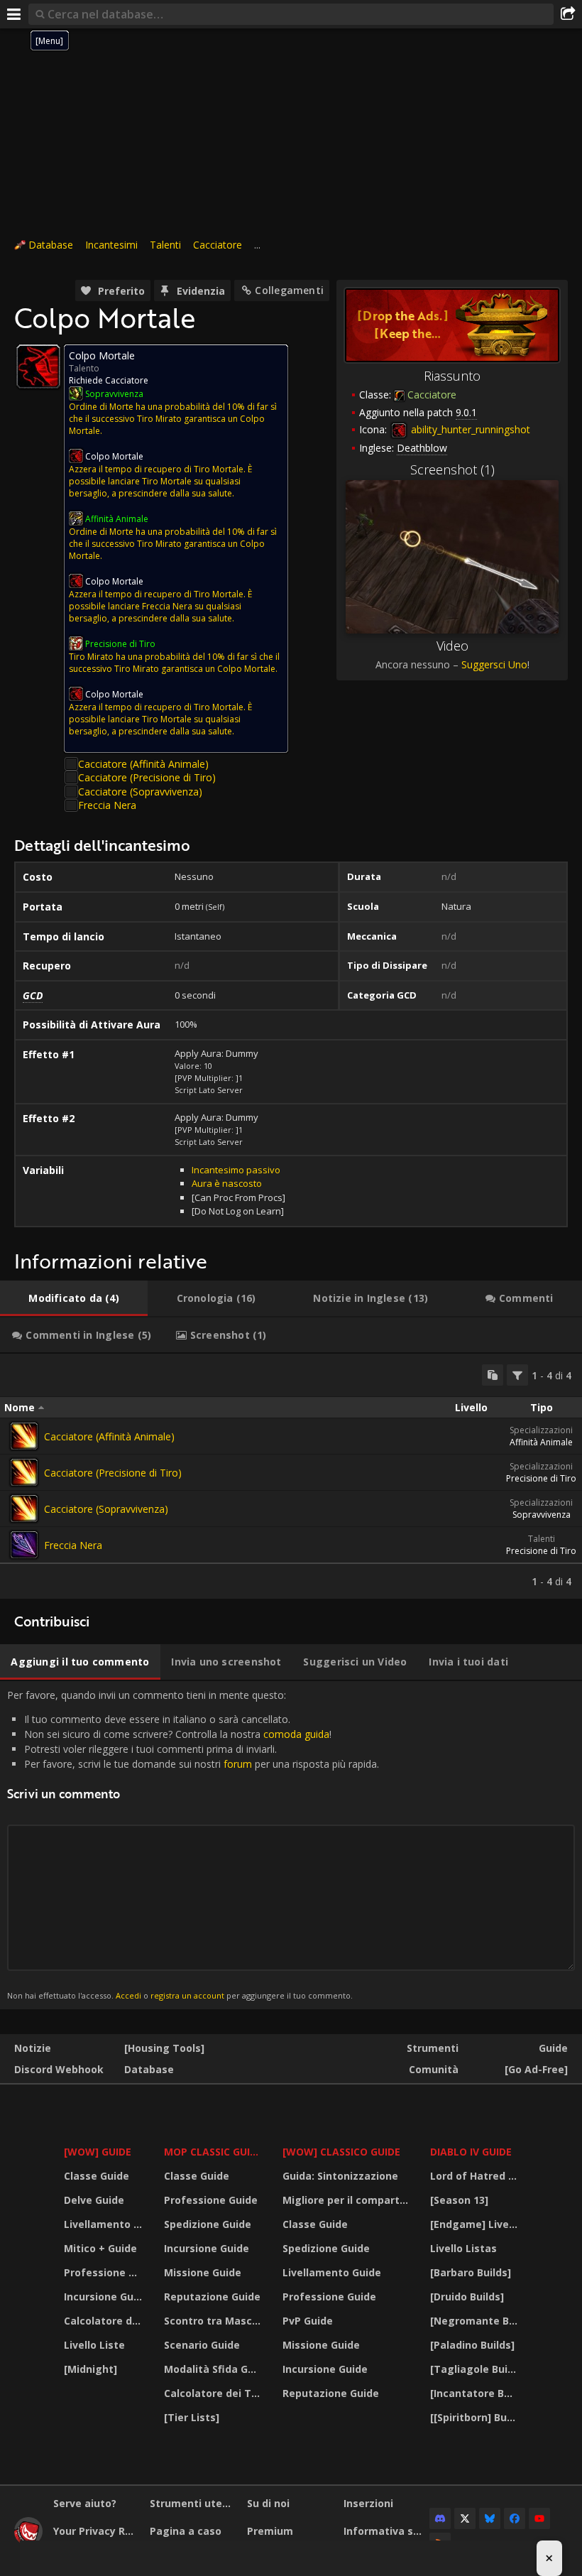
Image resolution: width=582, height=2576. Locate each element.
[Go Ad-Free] (536, 2069)
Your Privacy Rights (96, 2531)
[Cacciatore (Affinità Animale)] (24, 1436)
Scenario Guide (202, 2345)
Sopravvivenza (542, 1515)
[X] (465, 2518)
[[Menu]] (14, 14)
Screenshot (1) (452, 469)
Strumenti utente (193, 2503)
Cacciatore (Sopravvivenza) (140, 792)
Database (51, 245)
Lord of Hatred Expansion (476, 2176)
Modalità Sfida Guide (214, 2369)
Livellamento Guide (105, 2224)
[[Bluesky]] (490, 2518)
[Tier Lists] (192, 2417)
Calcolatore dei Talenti (105, 2321)
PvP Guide (308, 2321)
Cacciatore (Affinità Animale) (143, 764)
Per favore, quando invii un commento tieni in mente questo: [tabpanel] (193, 1845)
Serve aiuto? (85, 2503)
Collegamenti (289, 290)
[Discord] (440, 2518)
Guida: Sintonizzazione (340, 2176)
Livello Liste (94, 2345)
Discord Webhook (59, 2069)
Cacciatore (218, 245)
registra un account (187, 1995)
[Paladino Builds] (472, 2345)
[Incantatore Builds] (476, 2393)
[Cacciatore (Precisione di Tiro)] (24, 1472)
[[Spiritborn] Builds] (476, 2417)
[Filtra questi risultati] (517, 1375)
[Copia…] (493, 1375)
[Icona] (38, 366)
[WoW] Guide (98, 2152)
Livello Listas (463, 2248)
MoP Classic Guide (213, 2152)
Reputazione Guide (212, 2297)
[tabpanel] (291, 1476)
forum (238, 1764)
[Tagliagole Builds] (476, 2369)
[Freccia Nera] (24, 1545)
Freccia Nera (107, 805)
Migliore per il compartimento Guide (348, 2200)
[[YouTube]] (539, 2518)
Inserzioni (368, 2503)
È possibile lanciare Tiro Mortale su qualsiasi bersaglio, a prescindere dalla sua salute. (160, 481)
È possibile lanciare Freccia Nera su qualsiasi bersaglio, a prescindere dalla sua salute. (160, 606)
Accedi (128, 1995)
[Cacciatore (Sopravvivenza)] (24, 1509)
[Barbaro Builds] (471, 2272)
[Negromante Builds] (476, 2321)
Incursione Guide (105, 2297)
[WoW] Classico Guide (341, 2152)
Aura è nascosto (227, 1183)
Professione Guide (105, 2272)
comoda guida (296, 1734)
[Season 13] (459, 2200)
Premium (270, 2531)
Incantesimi (111, 245)
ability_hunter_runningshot (469, 429)
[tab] (74, 1298)
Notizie (33, 2048)
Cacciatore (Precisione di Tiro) (147, 777)
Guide (553, 2048)
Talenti (165, 245)
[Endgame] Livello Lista (476, 2224)
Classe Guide (97, 2176)
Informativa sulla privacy (386, 2531)
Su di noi (268, 2503)
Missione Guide (203, 2272)
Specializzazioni (541, 1430)
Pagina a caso (186, 2531)
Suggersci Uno (494, 664)
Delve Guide (94, 2200)
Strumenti (433, 2048)
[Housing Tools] (164, 2048)
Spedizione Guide (208, 2224)
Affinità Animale (541, 1442)
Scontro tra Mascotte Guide (214, 2321)
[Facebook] (515, 2518)
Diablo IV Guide (471, 2152)
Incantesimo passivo (236, 1170)
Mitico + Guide (100, 2248)
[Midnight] (90, 2369)
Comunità (434, 2069)
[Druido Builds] (467, 2297)
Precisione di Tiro (541, 1478)
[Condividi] (568, 14)
